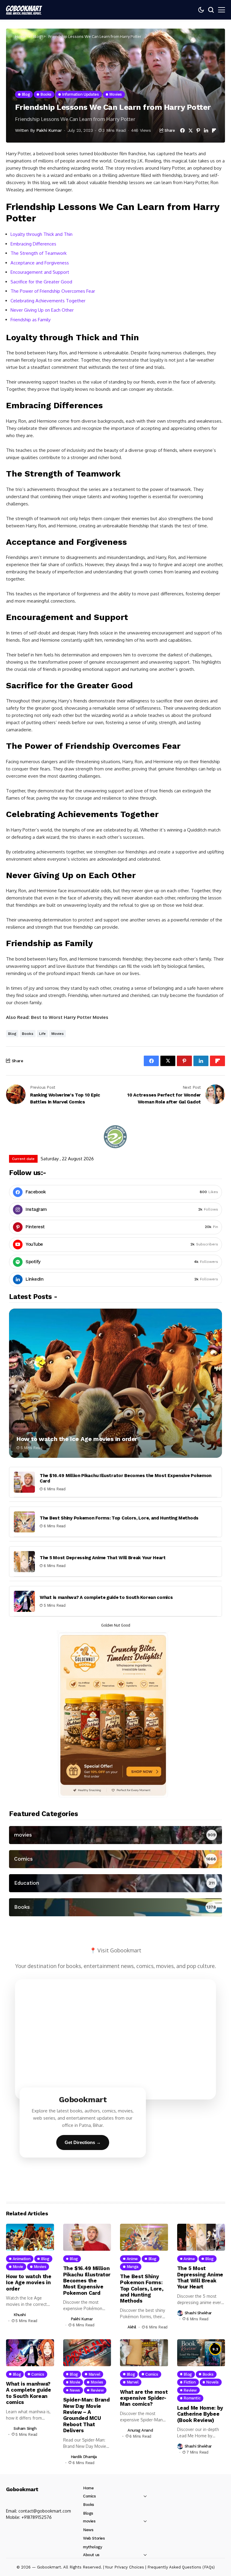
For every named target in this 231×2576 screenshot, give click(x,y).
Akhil (132, 2327)
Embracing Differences (33, 244)
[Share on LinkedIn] (206, 130)
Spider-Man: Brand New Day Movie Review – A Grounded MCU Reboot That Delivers (86, 2415)
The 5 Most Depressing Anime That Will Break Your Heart (103, 1558)
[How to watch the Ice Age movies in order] (115, 1383)
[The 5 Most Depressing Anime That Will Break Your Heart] (24, 1562)
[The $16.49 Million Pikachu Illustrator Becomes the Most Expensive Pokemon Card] (24, 1482)
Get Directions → (83, 2142)
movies (58, 1034)
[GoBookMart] (24, 10)
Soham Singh (25, 2428)
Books (28, 1034)
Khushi (20, 2315)
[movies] (115, 1835)
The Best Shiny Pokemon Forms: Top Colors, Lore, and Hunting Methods (119, 1518)
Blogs (88, 2513)
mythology (93, 2547)
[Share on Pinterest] (198, 130)
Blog (37, 36)
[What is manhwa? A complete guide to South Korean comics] (24, 1601)
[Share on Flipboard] (214, 130)
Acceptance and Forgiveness (40, 263)
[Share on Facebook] (182, 130)
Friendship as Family (31, 320)
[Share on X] (191, 130)
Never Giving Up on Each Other (42, 310)
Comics (89, 2496)
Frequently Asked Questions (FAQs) (181, 2567)
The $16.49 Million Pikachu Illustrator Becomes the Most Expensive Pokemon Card (87, 2281)
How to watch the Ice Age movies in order (77, 1439)
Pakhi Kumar (49, 130)
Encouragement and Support (40, 272)
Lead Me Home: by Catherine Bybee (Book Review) (200, 2414)
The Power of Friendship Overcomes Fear (53, 291)
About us (91, 2555)
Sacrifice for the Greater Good (41, 282)
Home (20, 36)
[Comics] (115, 1859)
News (88, 2530)
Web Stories (94, 2538)
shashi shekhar (198, 2313)
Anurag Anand (140, 2430)
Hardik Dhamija (84, 2457)
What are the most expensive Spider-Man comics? (144, 2398)
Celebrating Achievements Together (48, 301)
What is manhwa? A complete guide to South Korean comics (106, 1597)
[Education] (115, 1883)
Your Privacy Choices (125, 2567)
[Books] (115, 1907)
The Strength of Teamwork (38, 253)
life (42, 1034)
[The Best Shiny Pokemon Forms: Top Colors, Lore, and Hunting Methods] (24, 1522)
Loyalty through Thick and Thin (42, 234)
